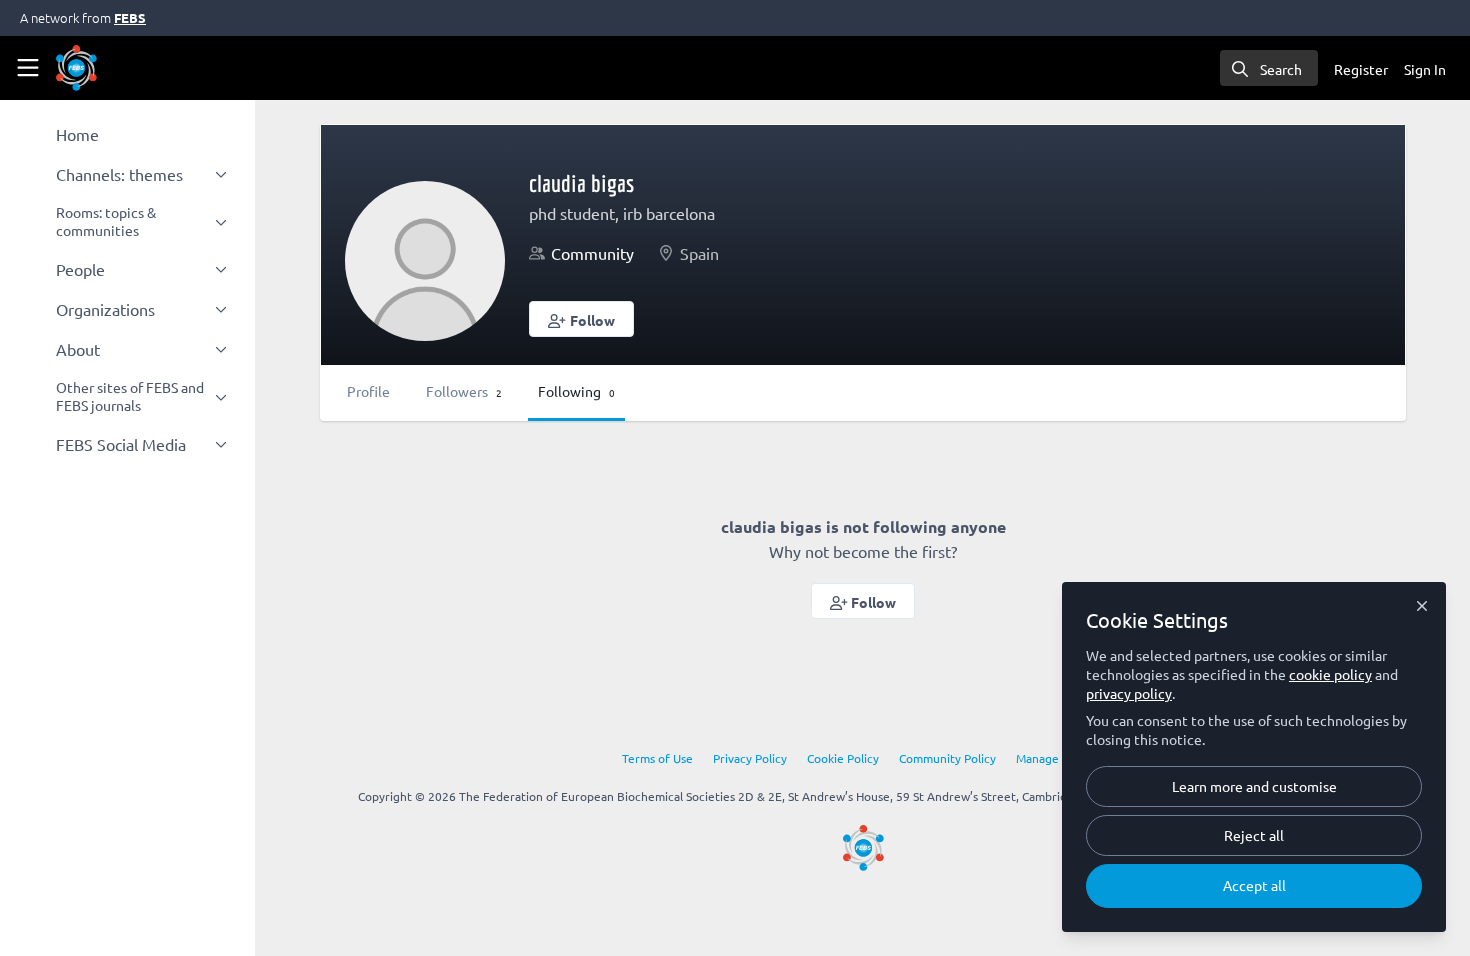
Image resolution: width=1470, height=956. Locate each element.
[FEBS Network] (863, 848)
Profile (368, 391)
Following (576, 391)
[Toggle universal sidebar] (28, 68)
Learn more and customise (1254, 786)
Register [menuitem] (1361, 69)
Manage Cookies (1060, 758)
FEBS (130, 17)
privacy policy (1129, 693)
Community (592, 253)
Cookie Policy (843, 758)
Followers (464, 391)
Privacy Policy (750, 758)
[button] (581, 319)
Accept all (1254, 885)
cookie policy (1330, 674)
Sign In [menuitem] (1425, 69)
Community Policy (947, 758)
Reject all (1254, 835)
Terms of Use (657, 758)
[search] (1269, 68)
